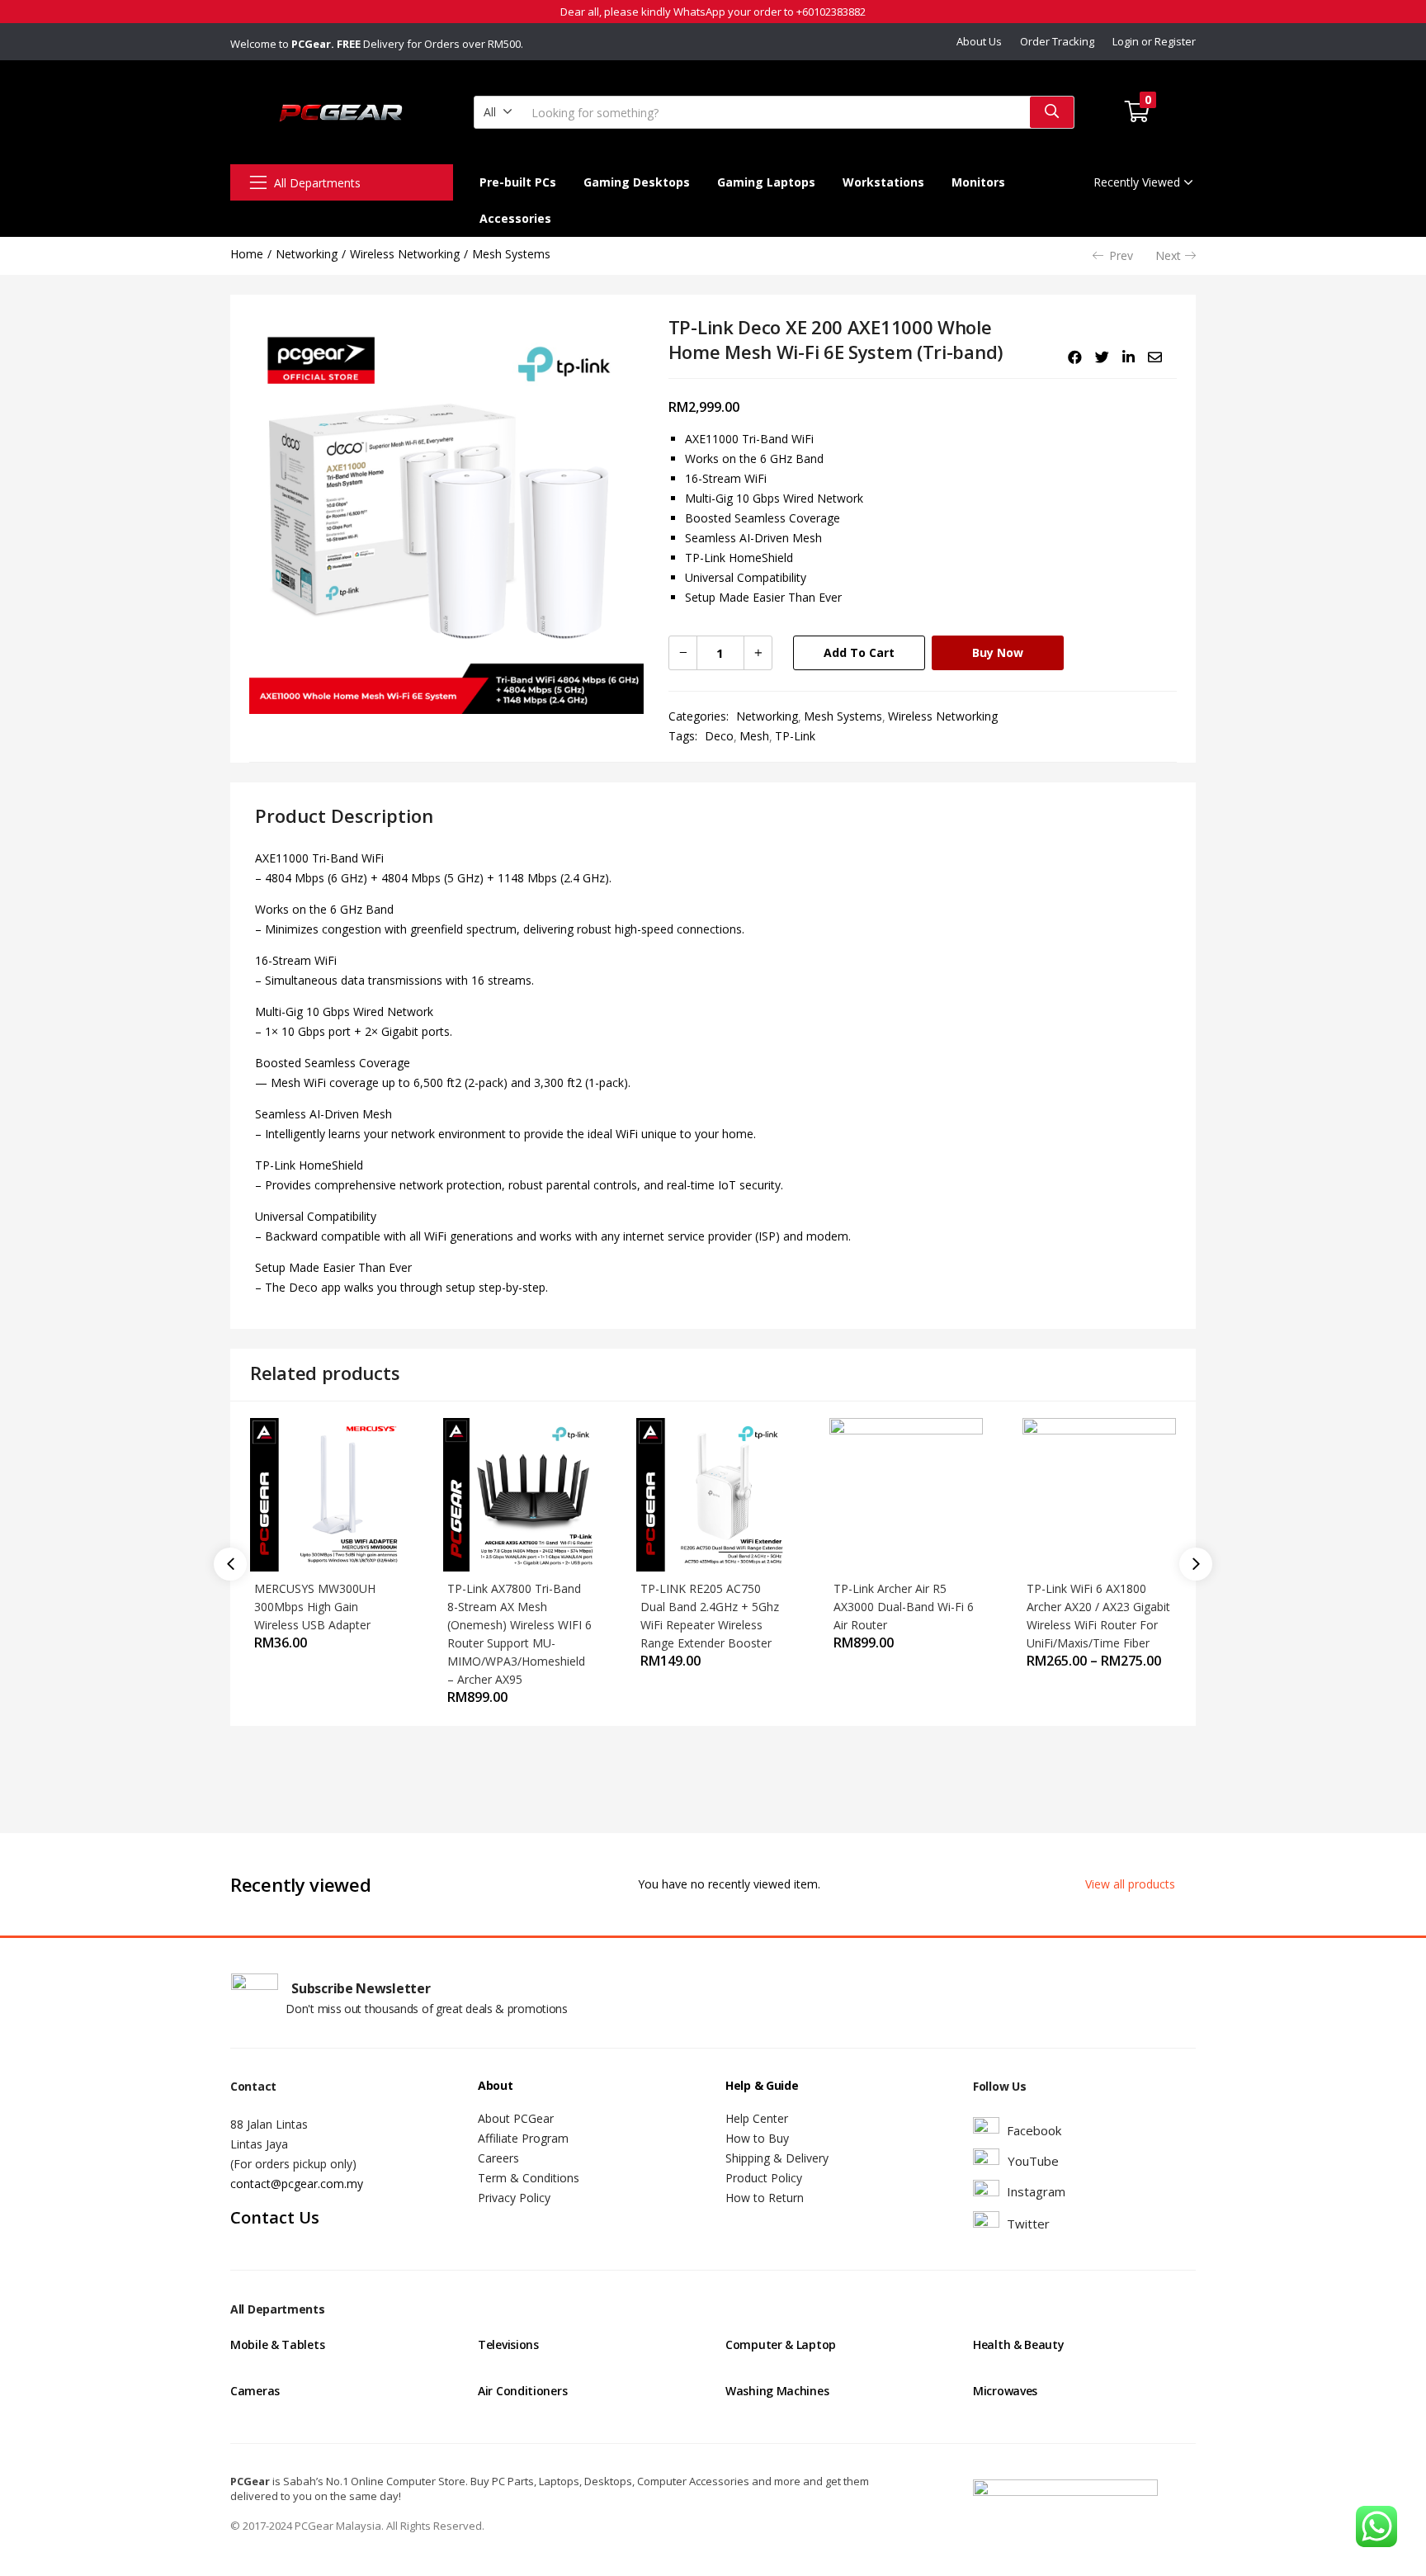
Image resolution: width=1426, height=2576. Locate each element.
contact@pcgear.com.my (297, 2184)
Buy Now (998, 652)
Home (247, 254)
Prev (1121, 255)
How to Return (765, 2198)
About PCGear (516, 2118)
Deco (719, 736)
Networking (307, 254)
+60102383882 (831, 12)
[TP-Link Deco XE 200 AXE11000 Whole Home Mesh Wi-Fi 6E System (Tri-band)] (1075, 357)
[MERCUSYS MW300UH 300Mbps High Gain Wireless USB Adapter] (327, 1494)
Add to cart (859, 652)
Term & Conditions (529, 2178)
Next (1168, 255)
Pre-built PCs (518, 182)
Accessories (515, 218)
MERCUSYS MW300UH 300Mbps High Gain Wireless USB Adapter (315, 1607)
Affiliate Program (523, 2138)
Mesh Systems (511, 254)
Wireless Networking (405, 254)
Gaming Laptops (766, 182)
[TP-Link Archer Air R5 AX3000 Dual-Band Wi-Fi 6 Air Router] (906, 1494)
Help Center (757, 2118)
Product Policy (764, 2178)
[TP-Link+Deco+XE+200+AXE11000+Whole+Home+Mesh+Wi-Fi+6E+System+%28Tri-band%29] (1102, 357)
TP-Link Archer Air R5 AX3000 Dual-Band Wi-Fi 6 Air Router (904, 1607)
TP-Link (795, 736)
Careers (498, 2158)
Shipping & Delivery (777, 2158)
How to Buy (757, 2138)
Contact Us (275, 2217)
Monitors (978, 182)
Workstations (883, 182)
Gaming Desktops (637, 182)
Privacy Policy (514, 2198)
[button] (498, 112)
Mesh (754, 736)
